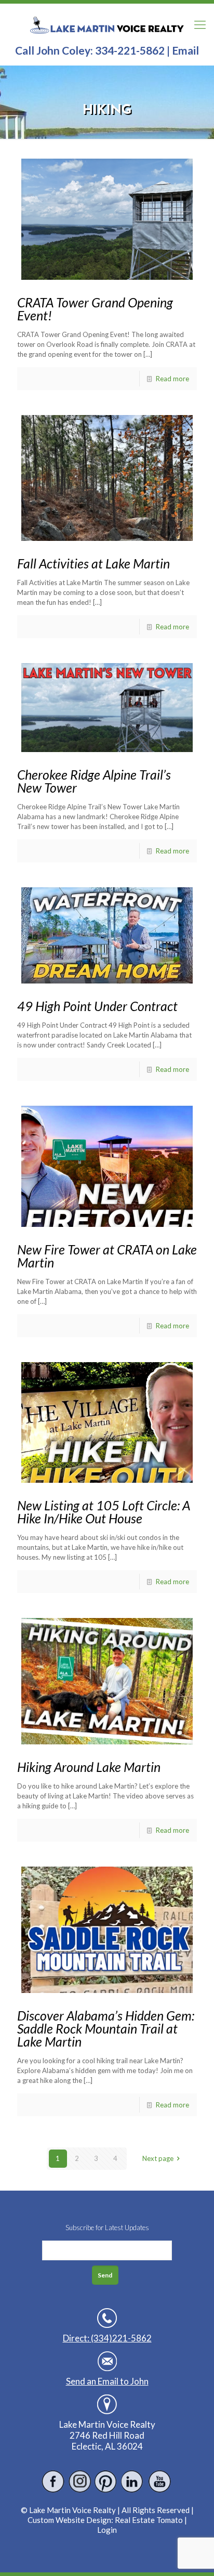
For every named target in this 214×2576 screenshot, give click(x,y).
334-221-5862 (130, 50)
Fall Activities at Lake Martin (93, 563)
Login (107, 2530)
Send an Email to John (107, 2381)
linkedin (133, 2482)
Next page (158, 2158)
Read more (172, 379)
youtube (159, 2482)
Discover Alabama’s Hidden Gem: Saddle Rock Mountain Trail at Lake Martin (106, 2028)
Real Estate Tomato (149, 2520)
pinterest (106, 2482)
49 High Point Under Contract (97, 1006)
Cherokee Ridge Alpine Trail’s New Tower (94, 781)
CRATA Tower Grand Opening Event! (95, 309)
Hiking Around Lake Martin (89, 1767)
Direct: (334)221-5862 (107, 2338)
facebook (53, 2482)
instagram (80, 2482)
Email (185, 50)
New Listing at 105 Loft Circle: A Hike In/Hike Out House (104, 1512)
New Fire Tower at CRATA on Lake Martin (107, 1256)
